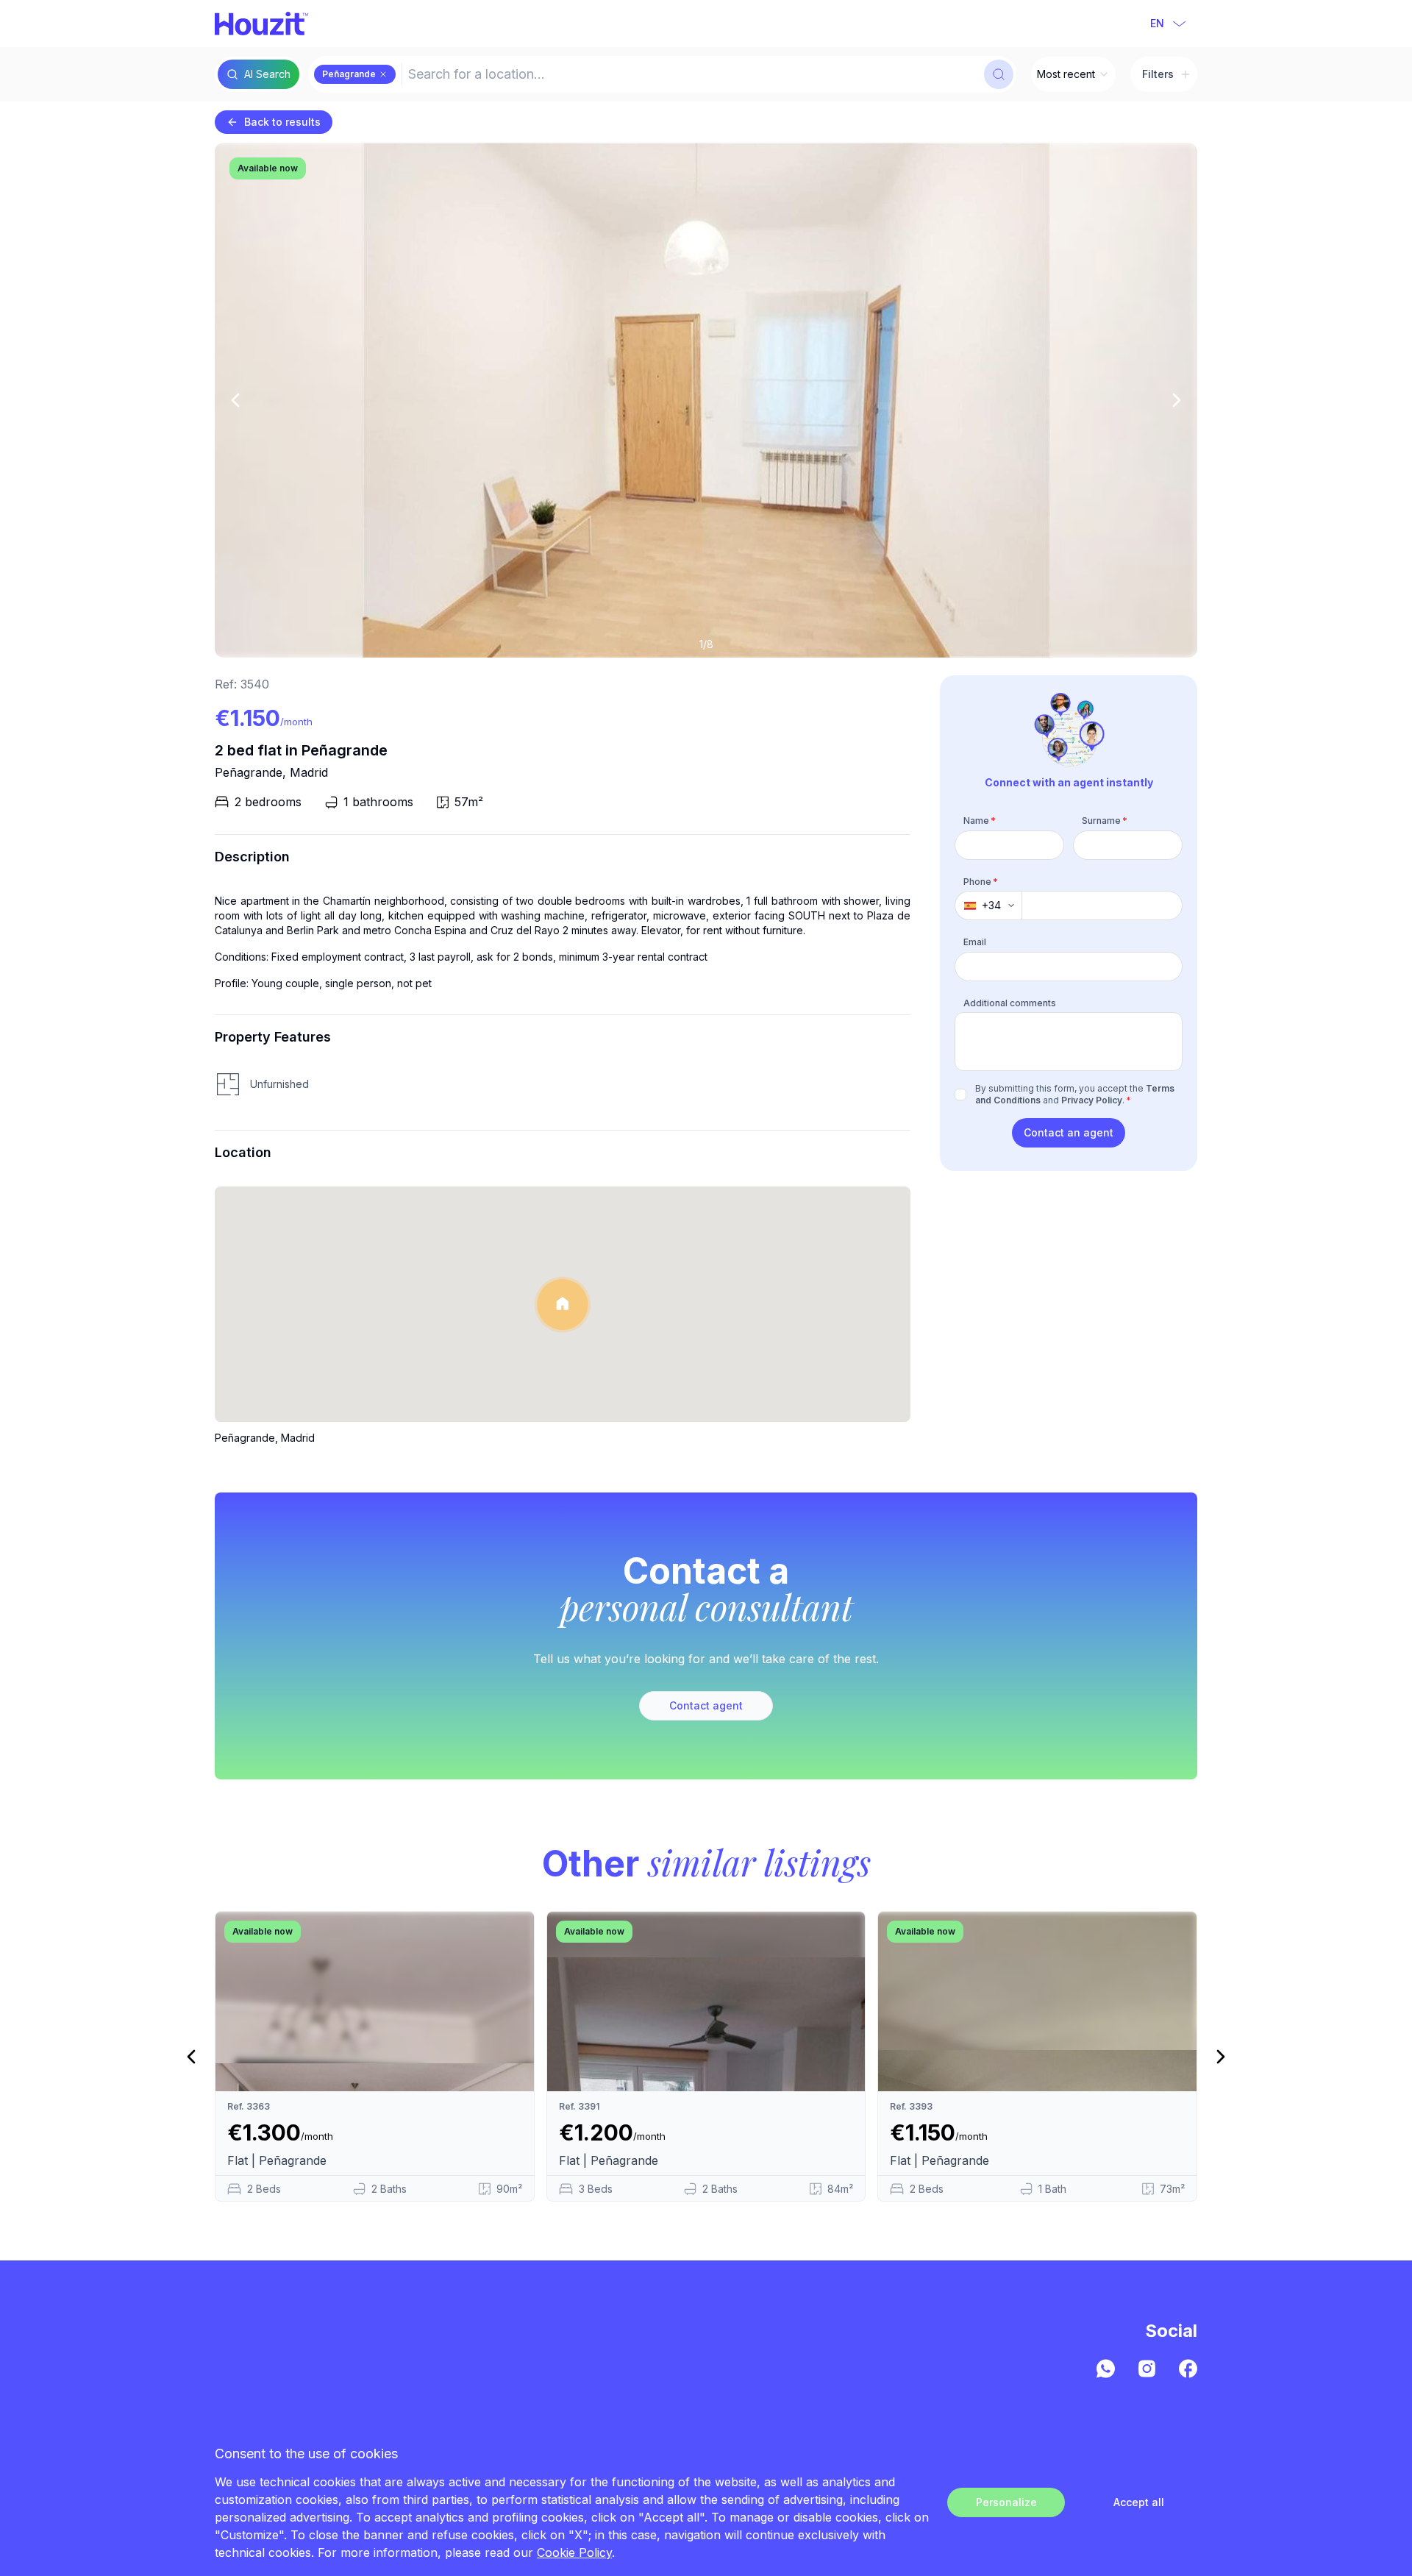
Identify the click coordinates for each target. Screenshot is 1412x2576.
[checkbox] (960, 1095)
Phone (981, 882)
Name (980, 821)
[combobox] (691, 74)
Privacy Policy (1092, 1100)
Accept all (1139, 2502)
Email (975, 942)
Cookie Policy (574, 2552)
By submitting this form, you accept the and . (1075, 1094)
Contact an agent (1069, 1132)
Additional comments (1010, 1003)
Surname (1105, 821)
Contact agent (706, 1705)
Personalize (1006, 2502)
